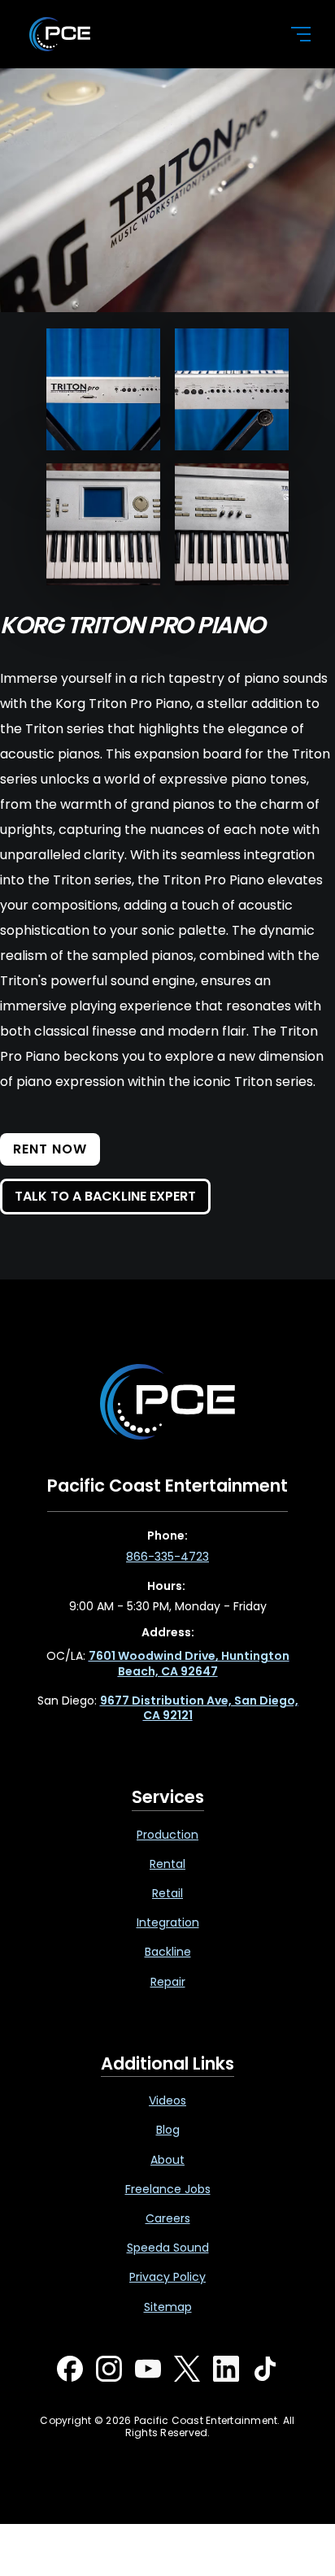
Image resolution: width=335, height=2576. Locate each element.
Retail (167, 1893)
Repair (168, 1982)
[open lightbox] (103, 389)
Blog (168, 2130)
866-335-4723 (167, 1557)
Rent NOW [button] (50, 1149)
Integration (168, 1922)
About (167, 2160)
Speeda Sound (168, 2248)
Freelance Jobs (168, 2189)
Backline (168, 1952)
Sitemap (168, 2307)
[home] (146, 34)
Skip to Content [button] (80, 17)
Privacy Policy (167, 2277)
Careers (168, 2218)
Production (167, 1835)
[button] (291, 34)
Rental (167, 1864)
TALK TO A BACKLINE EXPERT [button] (105, 1196)
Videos (167, 2100)
